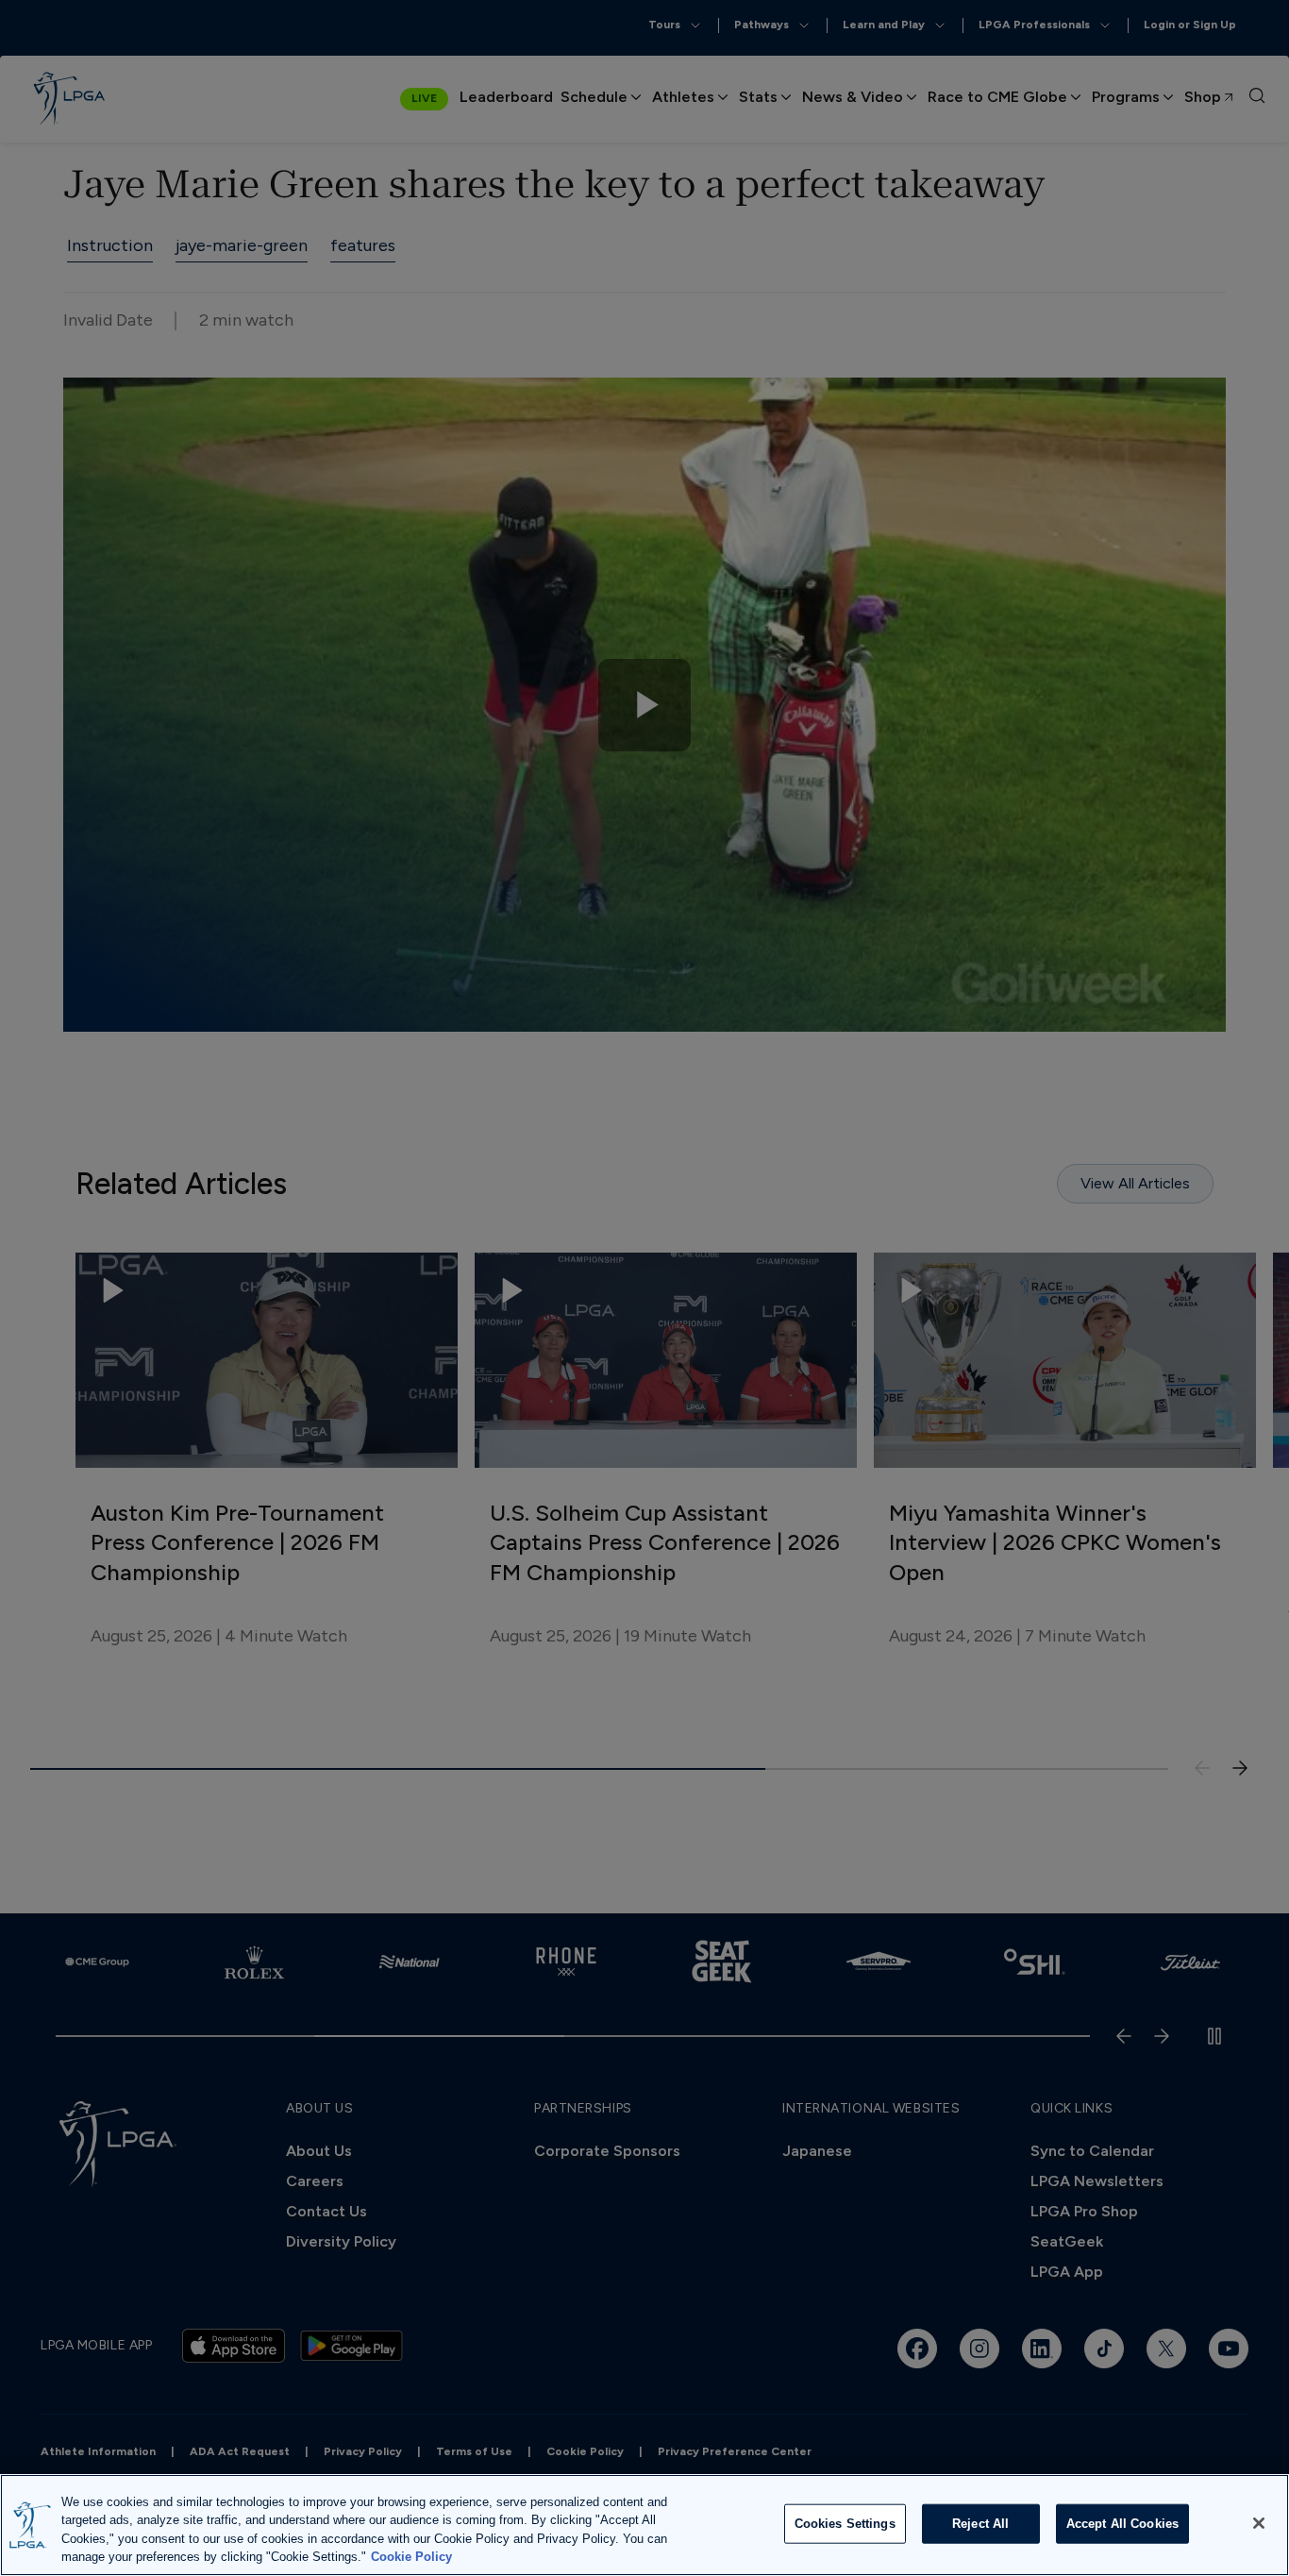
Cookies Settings (845, 2524)
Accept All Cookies (1122, 2524)
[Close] (1259, 2523)
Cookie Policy (411, 2557)
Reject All (980, 2524)
